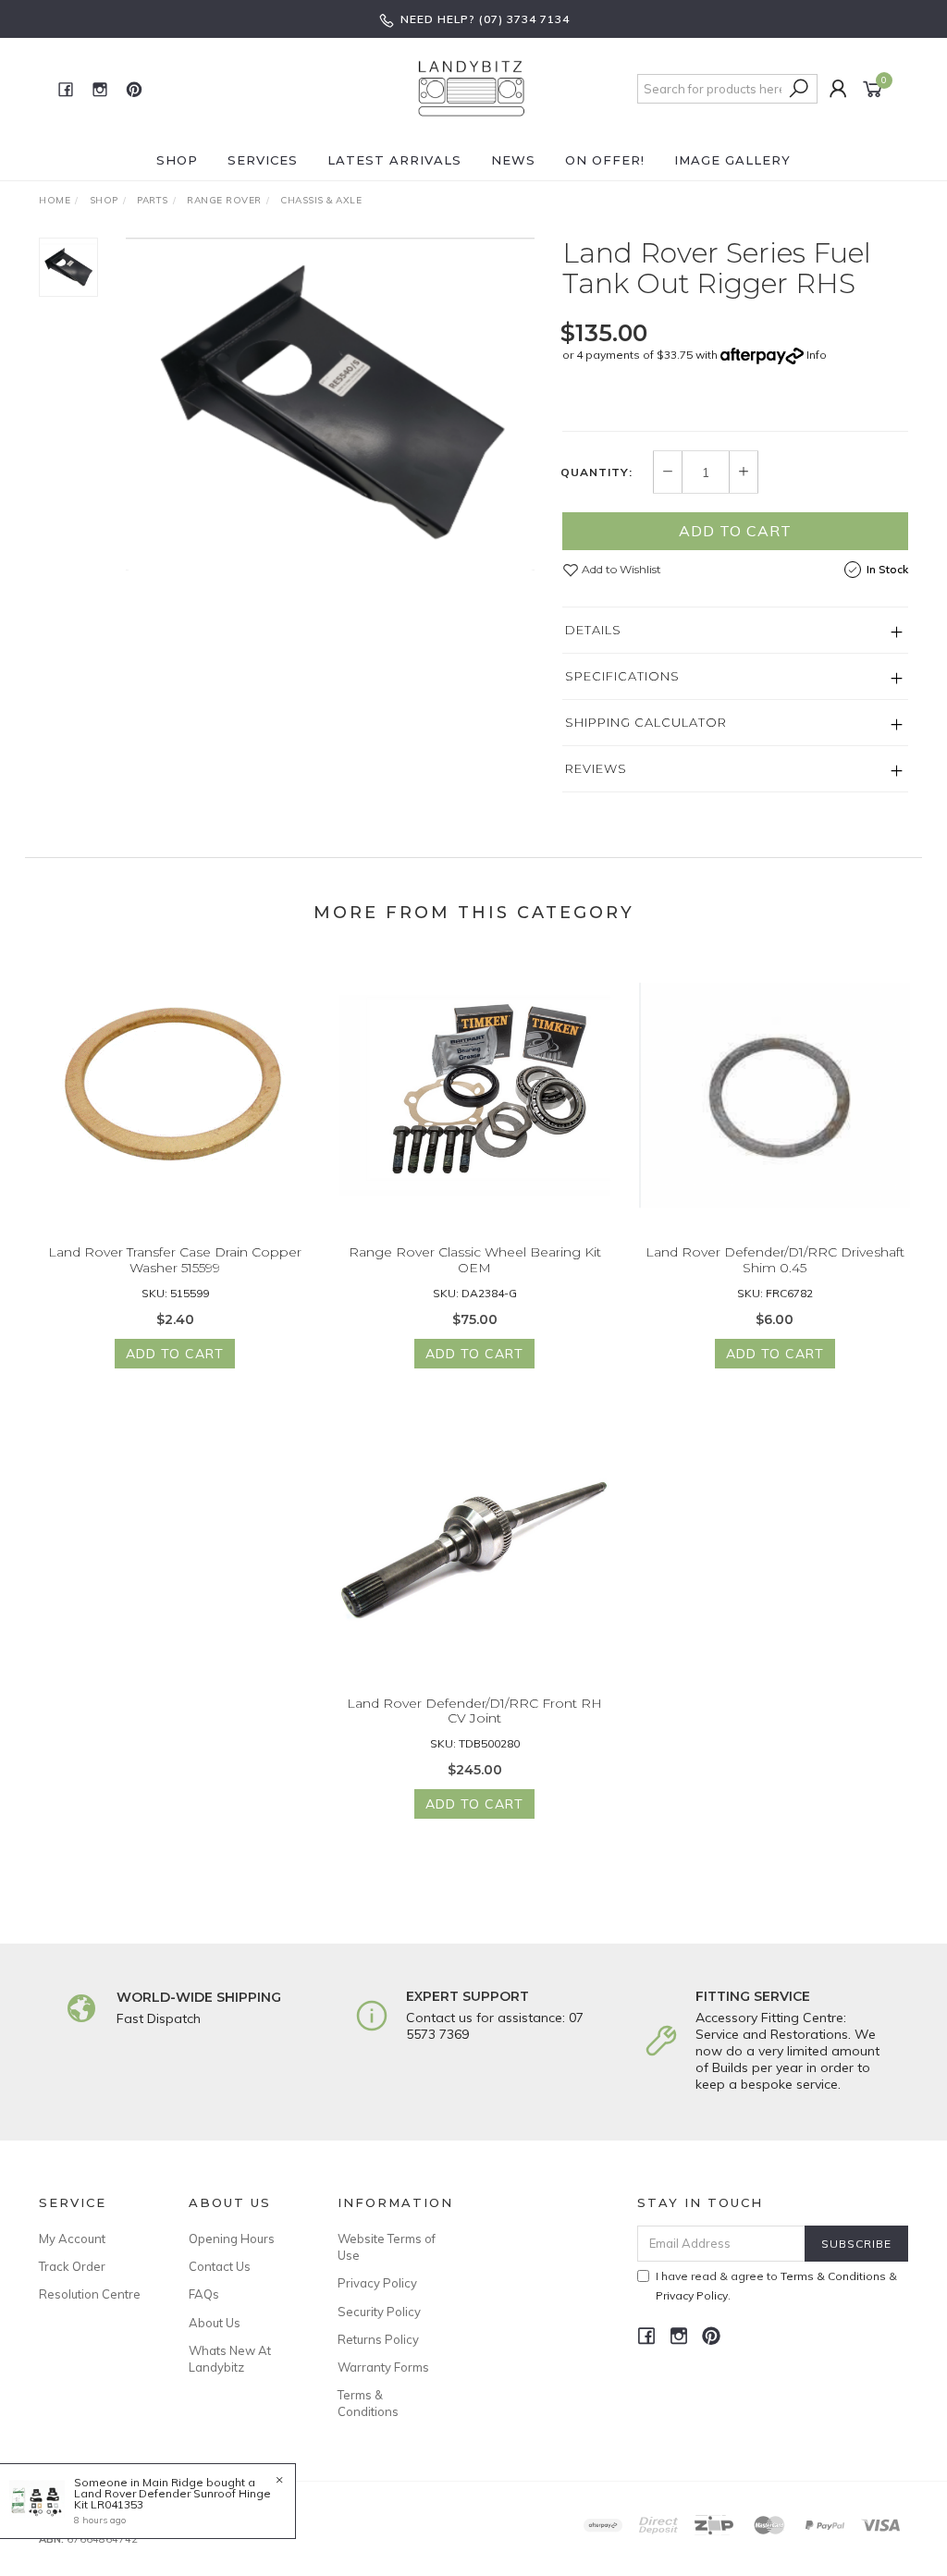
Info (817, 355)
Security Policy (379, 2312)
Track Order (72, 2266)
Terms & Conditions (368, 2403)
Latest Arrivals (394, 160)
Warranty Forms (383, 2367)
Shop (177, 160)
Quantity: (596, 472)
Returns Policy (378, 2339)
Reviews (596, 768)
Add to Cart (735, 531)
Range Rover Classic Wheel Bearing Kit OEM (475, 1260)
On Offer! (605, 160)
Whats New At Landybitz (230, 2359)
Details (593, 630)
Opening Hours (232, 2239)
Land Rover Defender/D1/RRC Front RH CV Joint (474, 1711)
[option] (330, 404)
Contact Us (220, 2266)
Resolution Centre (90, 2294)
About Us (215, 2323)
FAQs (204, 2294)
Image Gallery (732, 160)
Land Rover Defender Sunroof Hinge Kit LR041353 (172, 2499)
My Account (72, 2239)
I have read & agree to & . (776, 2286)
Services (263, 160)
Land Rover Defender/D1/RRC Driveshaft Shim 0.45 (775, 1260)
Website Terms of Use (387, 2247)
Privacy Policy (377, 2283)
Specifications (622, 676)
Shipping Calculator (646, 722)
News (513, 160)
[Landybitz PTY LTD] (472, 88)
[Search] (799, 89)
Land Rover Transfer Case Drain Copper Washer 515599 (175, 1260)
